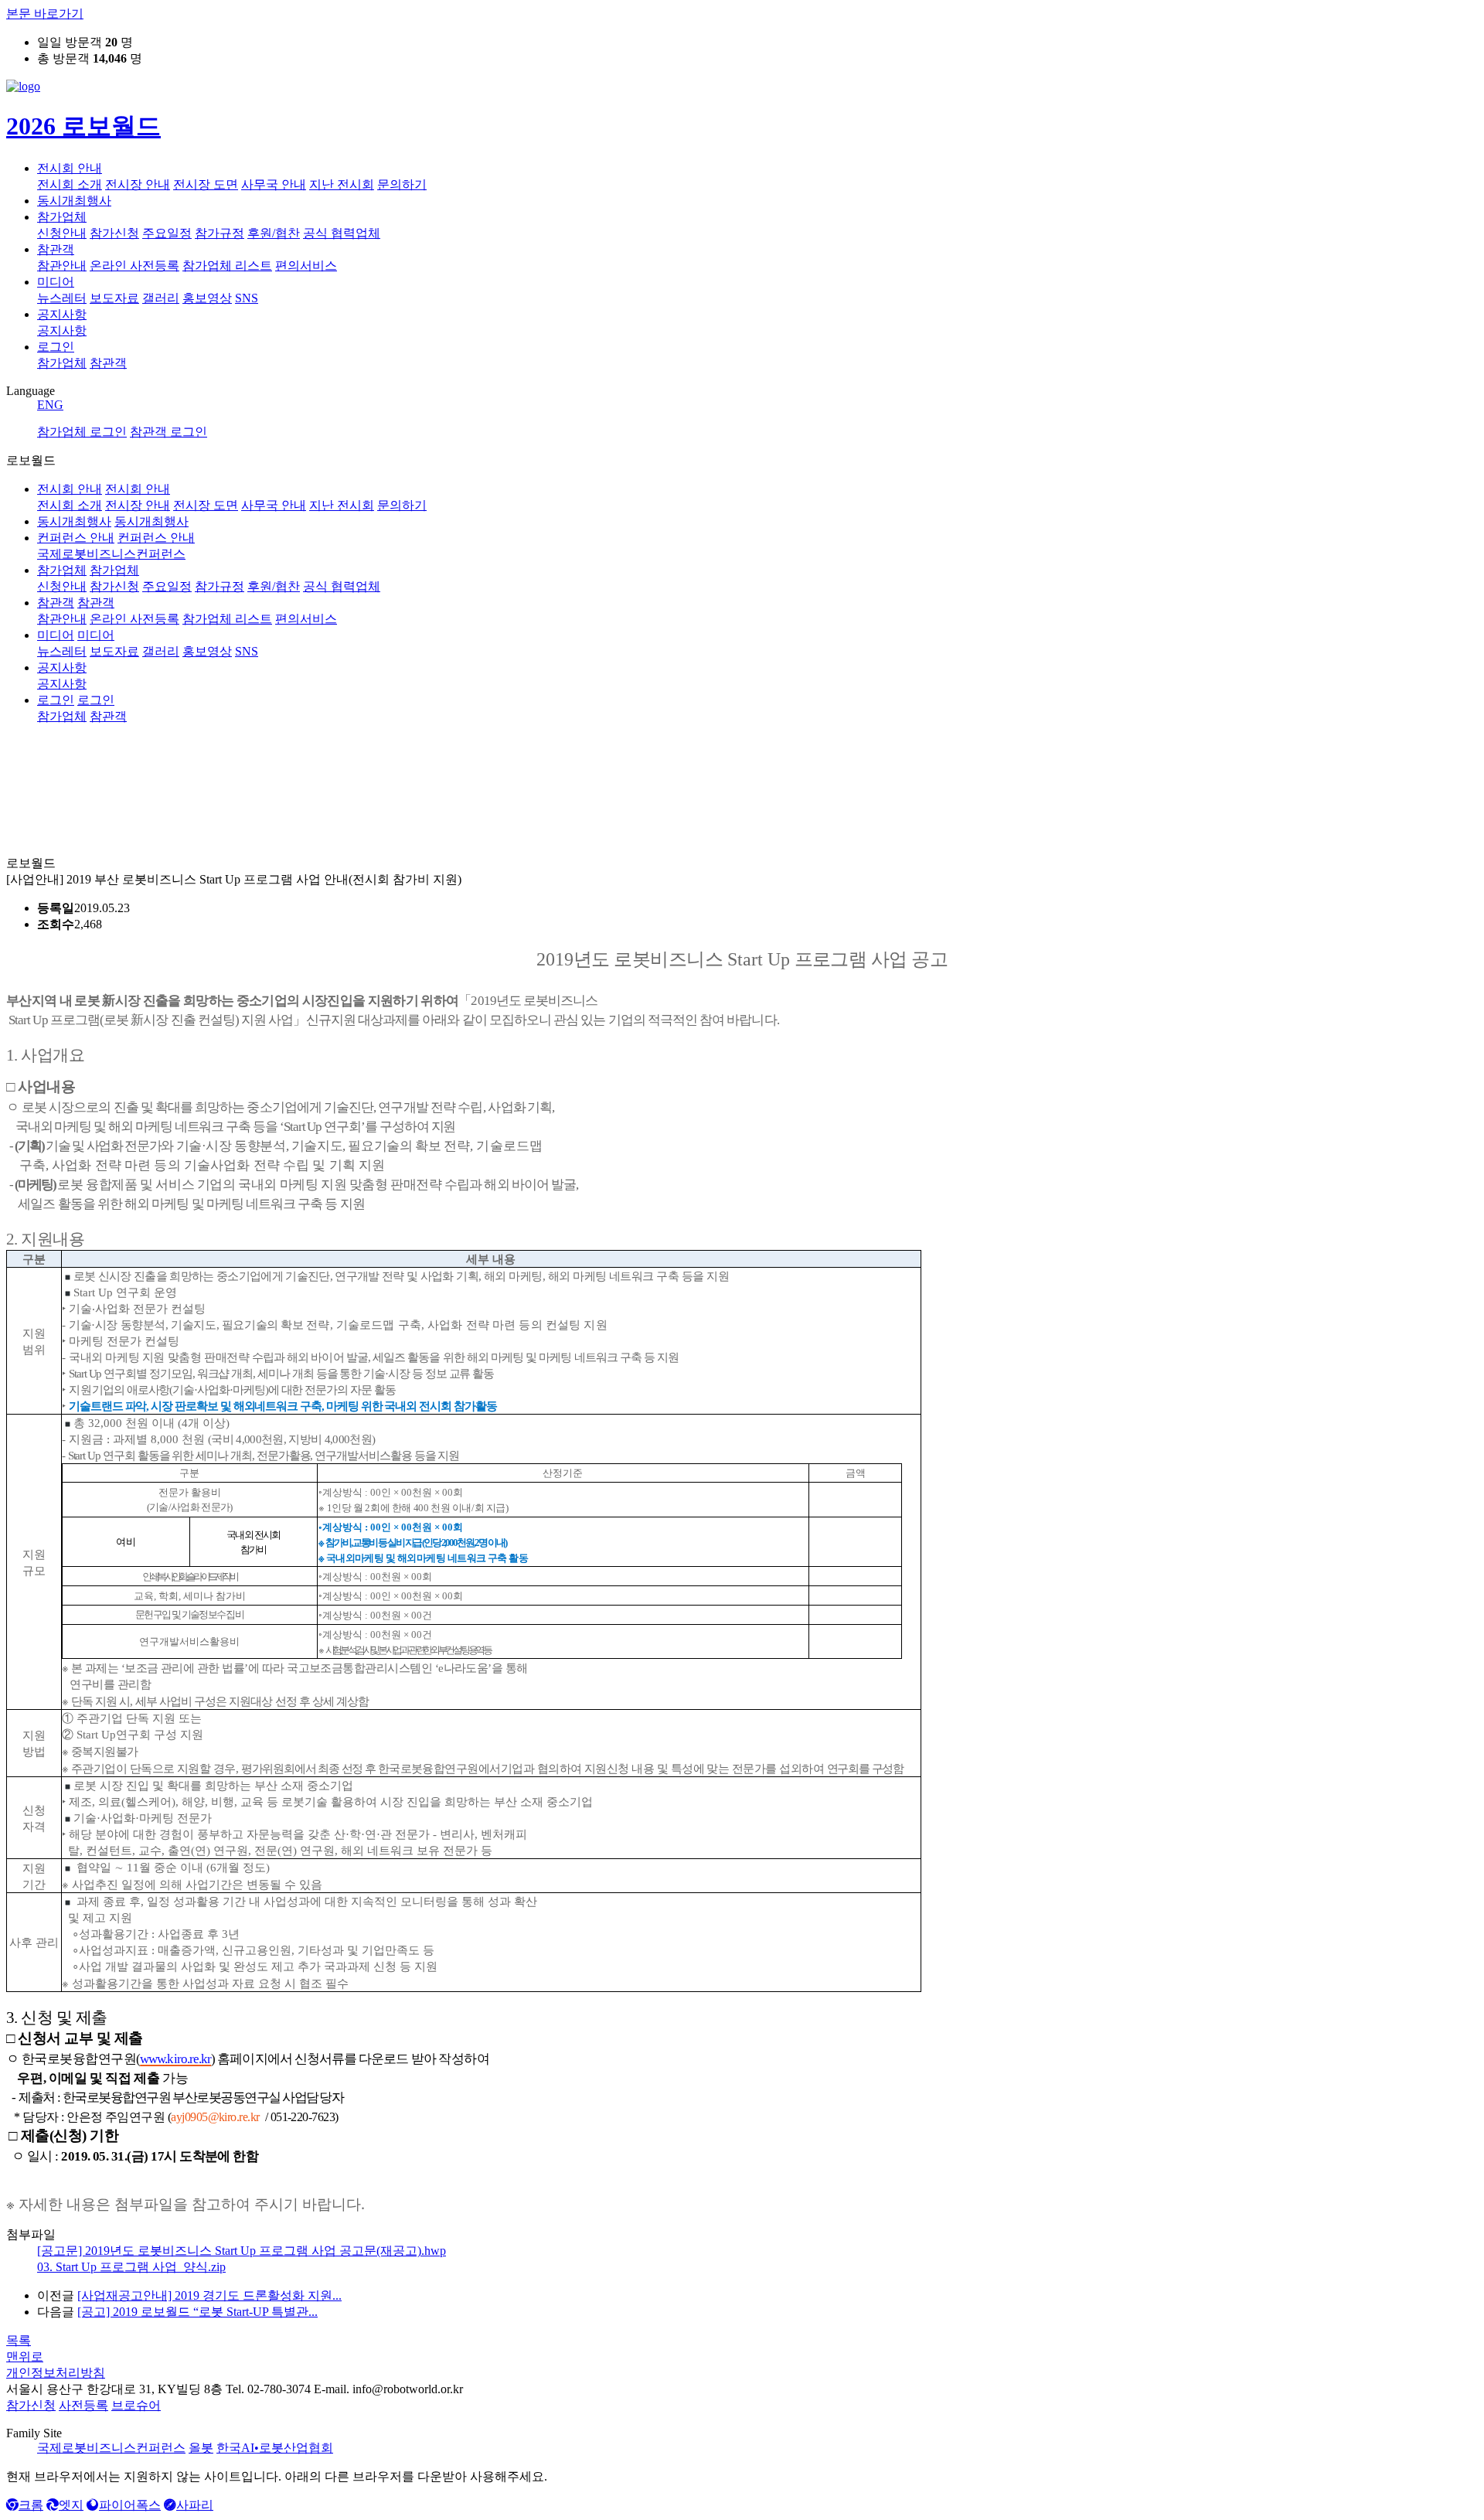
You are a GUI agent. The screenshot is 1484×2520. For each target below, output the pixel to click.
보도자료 (114, 298)
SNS (247, 298)
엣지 (71, 2505)
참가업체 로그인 (82, 432)
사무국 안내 (274, 184)
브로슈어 (136, 2405)
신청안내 (62, 233)
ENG (50, 405)
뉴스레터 (62, 298)
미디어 (56, 282)
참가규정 (220, 233)
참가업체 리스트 (227, 266)
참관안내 (62, 266)
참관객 (56, 249)
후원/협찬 (274, 233)
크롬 (31, 2505)
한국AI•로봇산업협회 (275, 2448)
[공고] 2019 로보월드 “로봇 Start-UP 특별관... (197, 2312)
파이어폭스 (130, 2505)
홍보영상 (207, 298)
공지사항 (62, 314)
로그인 (56, 347)
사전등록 (83, 2405)
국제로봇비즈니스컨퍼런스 (111, 2448)
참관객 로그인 (168, 432)
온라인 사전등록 (134, 266)
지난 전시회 (342, 184)
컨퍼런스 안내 (76, 538)
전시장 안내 (138, 184)
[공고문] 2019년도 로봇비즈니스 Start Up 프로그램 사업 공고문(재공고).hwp (242, 2251)
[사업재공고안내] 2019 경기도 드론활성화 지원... (209, 2295)
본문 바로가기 (45, 14)
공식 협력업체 (342, 233)
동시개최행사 (74, 201)
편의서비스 (306, 266)
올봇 (201, 2448)
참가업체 (62, 217)
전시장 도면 (206, 184)
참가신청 (114, 233)
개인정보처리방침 (56, 2373)
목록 (19, 2340)
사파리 (195, 2505)
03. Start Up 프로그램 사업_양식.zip (131, 2267)
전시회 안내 (70, 168)
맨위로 (25, 2357)
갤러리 (161, 298)
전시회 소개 (70, 184)
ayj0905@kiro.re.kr (215, 2117)
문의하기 (402, 184)
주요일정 (167, 233)
